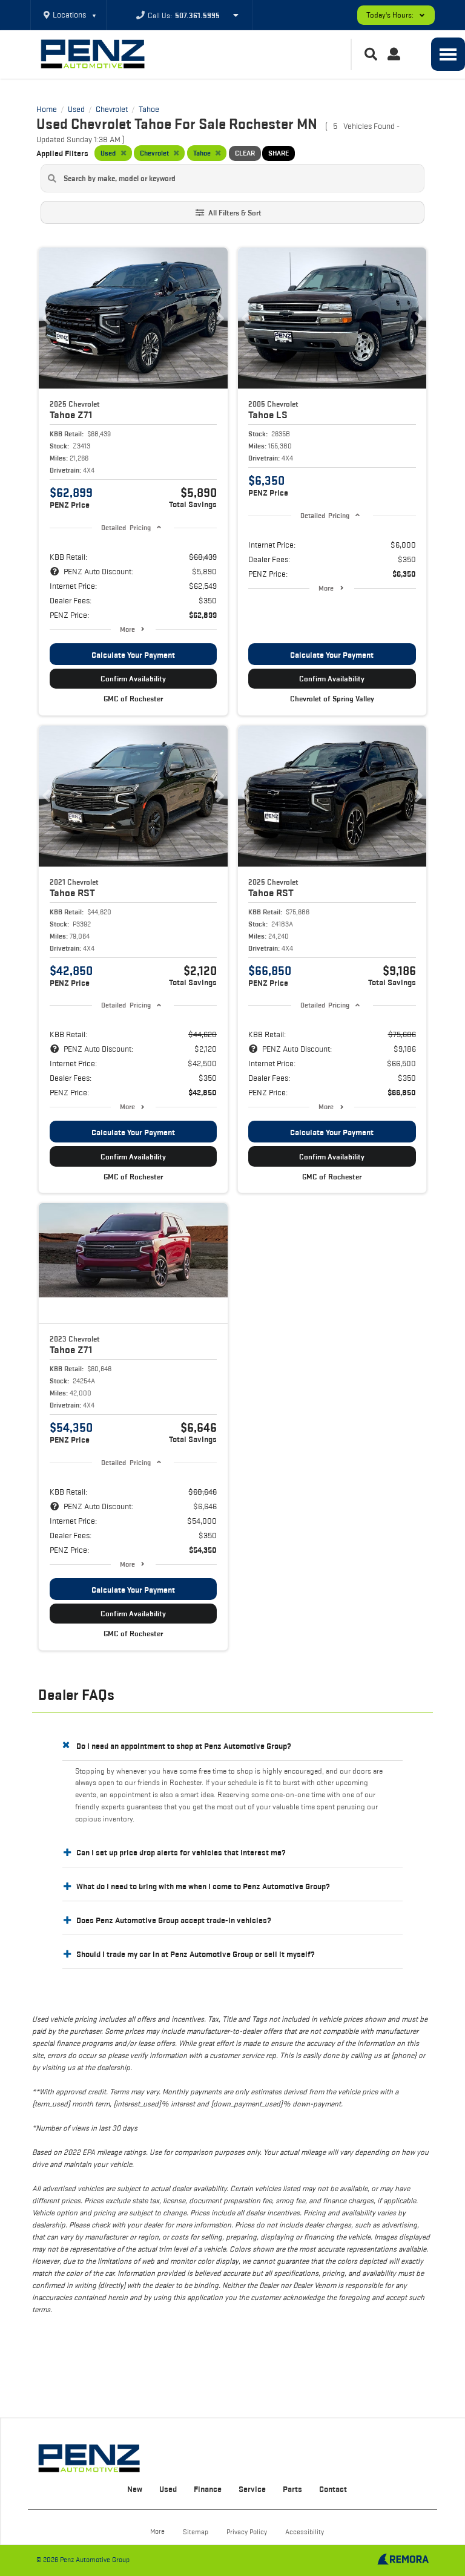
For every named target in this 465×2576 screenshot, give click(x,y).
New (135, 2489)
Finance (208, 2489)
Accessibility (305, 2532)
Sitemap (196, 2532)
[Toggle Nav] (448, 54)
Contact (333, 2489)
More (127, 629)
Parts (292, 2489)
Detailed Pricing (126, 527)
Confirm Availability (133, 679)
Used (168, 2489)
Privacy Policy (247, 2532)
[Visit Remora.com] (403, 2561)
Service (252, 2489)
